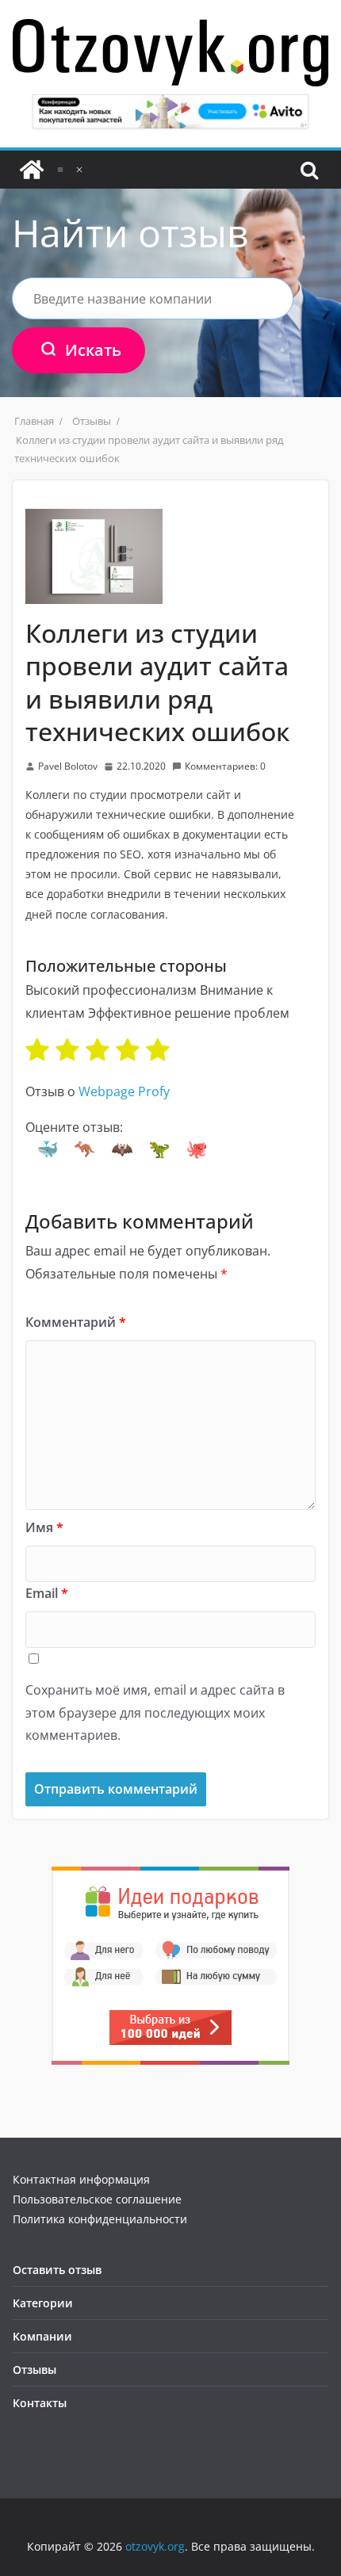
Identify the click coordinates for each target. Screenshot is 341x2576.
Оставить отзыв (57, 2270)
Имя (44, 1527)
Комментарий (76, 1322)
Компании (42, 2336)
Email (47, 1593)
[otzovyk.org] (32, 170)
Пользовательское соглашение (97, 2199)
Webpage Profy (124, 1091)
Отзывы (34, 2370)
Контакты (40, 2403)
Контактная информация (81, 2179)
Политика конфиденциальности (100, 2219)
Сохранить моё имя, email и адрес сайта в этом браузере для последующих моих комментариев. (155, 1713)
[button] (48, 1149)
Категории (43, 2303)
